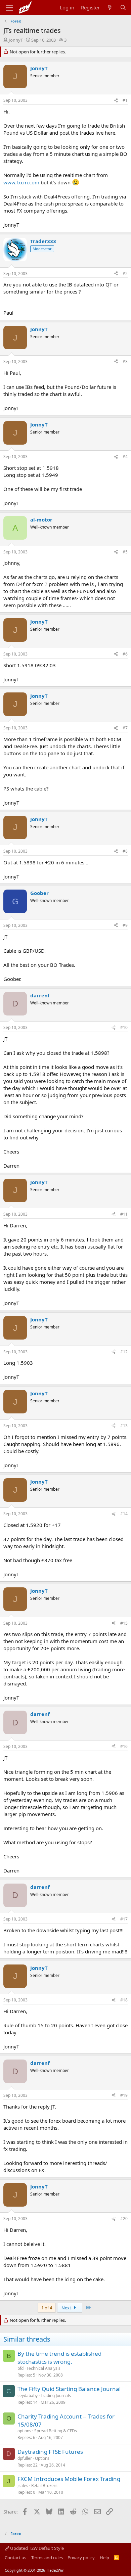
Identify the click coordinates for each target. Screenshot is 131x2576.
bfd (20, 2368)
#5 (125, 552)
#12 (124, 1352)
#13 (124, 1426)
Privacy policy (81, 2558)
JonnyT (16, 40)
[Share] (116, 101)
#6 (125, 654)
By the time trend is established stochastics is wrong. (59, 2358)
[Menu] (9, 8)
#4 (125, 457)
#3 (125, 361)
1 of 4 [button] (47, 2308)
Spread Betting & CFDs (56, 2431)
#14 (124, 1514)
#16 (124, 1746)
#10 (124, 1027)
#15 (124, 1623)
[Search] (123, 8)
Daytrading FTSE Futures (50, 2452)
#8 (125, 851)
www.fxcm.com (21, 182)
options (24, 2431)
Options (42, 2458)
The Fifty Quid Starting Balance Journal (69, 2389)
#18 (124, 2000)
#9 (125, 925)
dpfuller (25, 2458)
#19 (124, 2095)
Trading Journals (56, 2396)
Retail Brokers (44, 2485)
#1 (125, 100)
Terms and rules (47, 2558)
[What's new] (110, 8)
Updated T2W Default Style (36, 2548)
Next (67, 2308)
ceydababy (28, 2396)
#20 (124, 2219)
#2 (125, 274)
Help (104, 2558)
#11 (124, 1214)
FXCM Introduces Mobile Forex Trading (69, 2479)
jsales (23, 2485)
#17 (124, 1919)
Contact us (15, 2558)
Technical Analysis (43, 2368)
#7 (125, 728)
